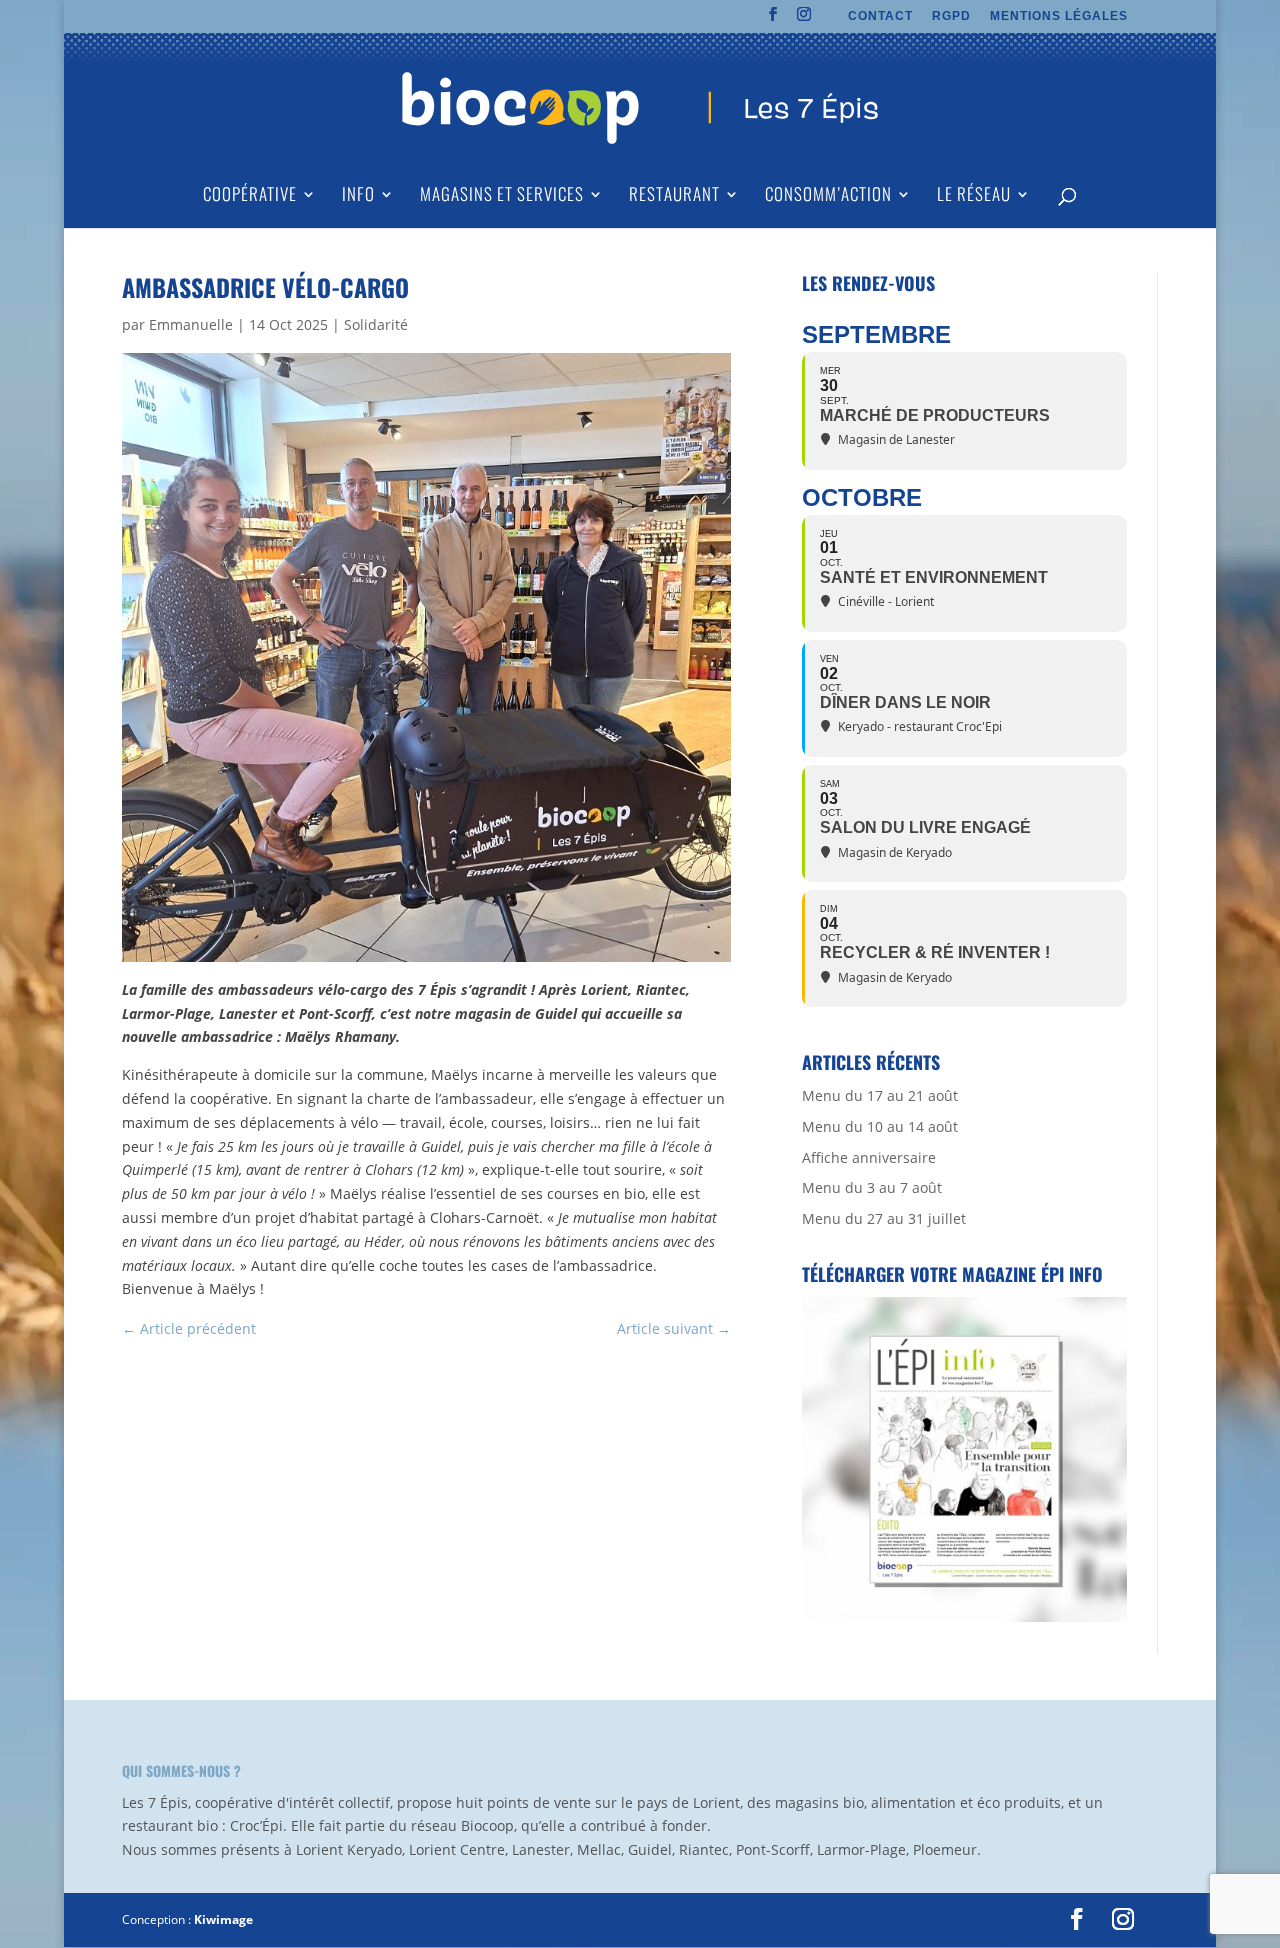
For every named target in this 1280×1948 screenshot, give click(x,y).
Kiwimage (223, 1919)
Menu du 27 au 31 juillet (884, 1218)
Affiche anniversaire (869, 1157)
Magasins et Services (502, 196)
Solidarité (376, 324)
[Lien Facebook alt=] (773, 20)
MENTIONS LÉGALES (1059, 16)
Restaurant (674, 196)
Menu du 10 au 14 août (880, 1126)
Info (358, 196)
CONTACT (880, 16)
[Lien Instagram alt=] (804, 20)
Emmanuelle (191, 324)
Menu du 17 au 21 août (880, 1095)
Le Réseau (974, 196)
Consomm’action (828, 196)
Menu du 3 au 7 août (872, 1187)
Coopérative (250, 196)
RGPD (951, 16)
